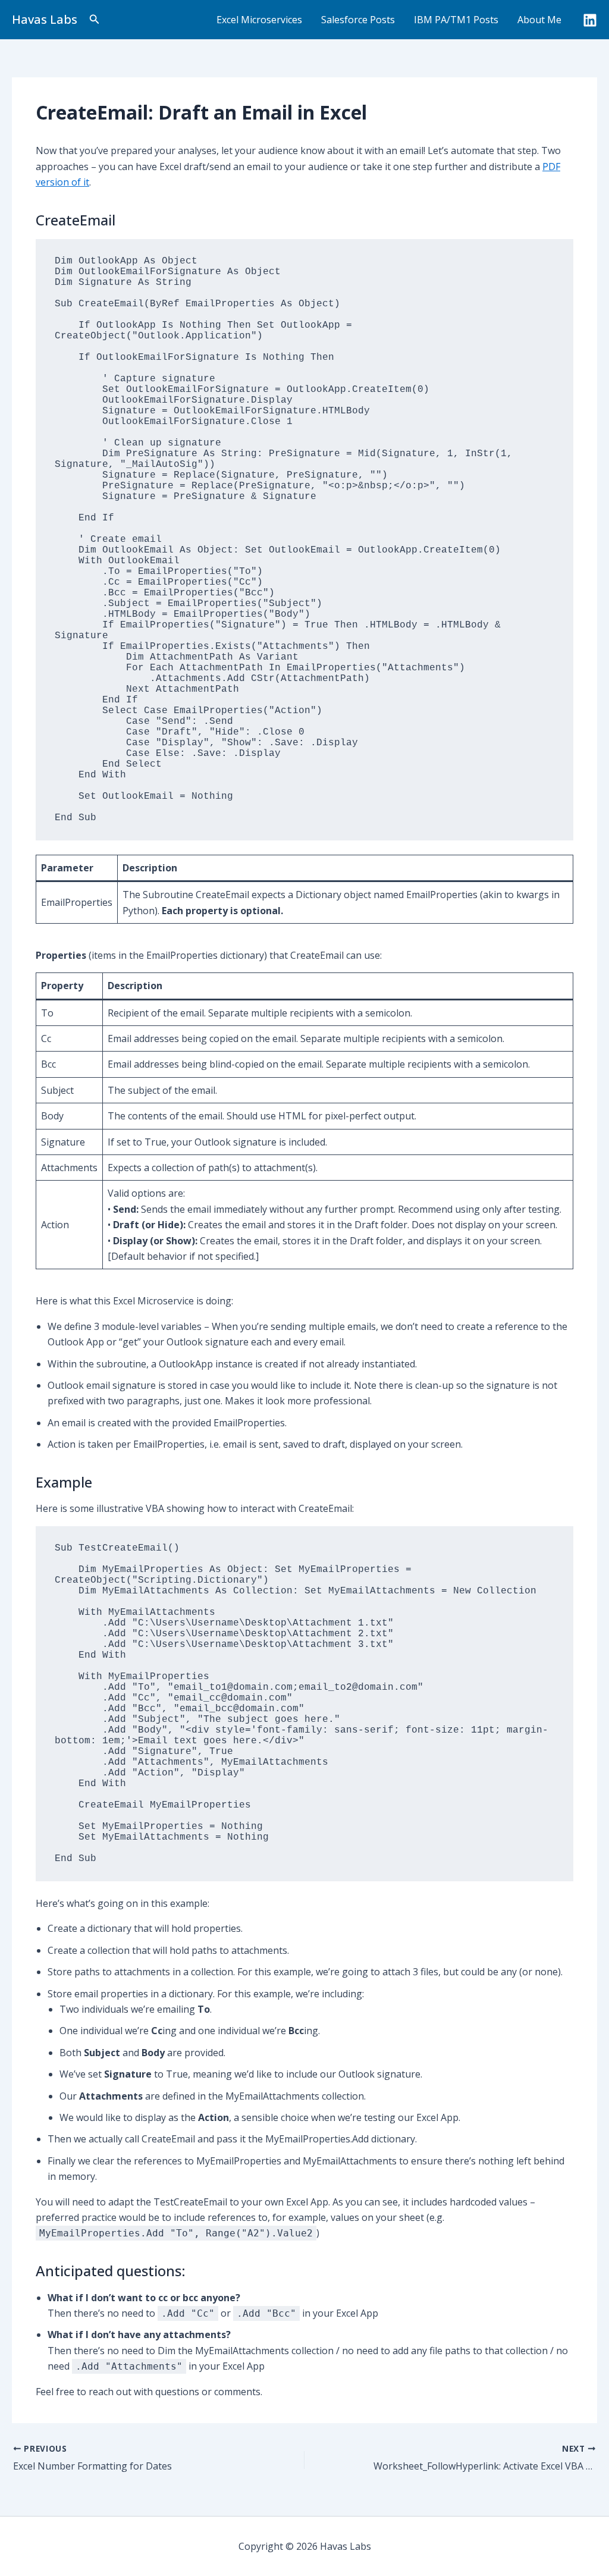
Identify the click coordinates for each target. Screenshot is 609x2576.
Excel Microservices (259, 20)
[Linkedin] (590, 20)
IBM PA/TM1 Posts (456, 20)
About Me (539, 20)
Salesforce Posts (358, 20)
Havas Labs (45, 19)
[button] (95, 20)
